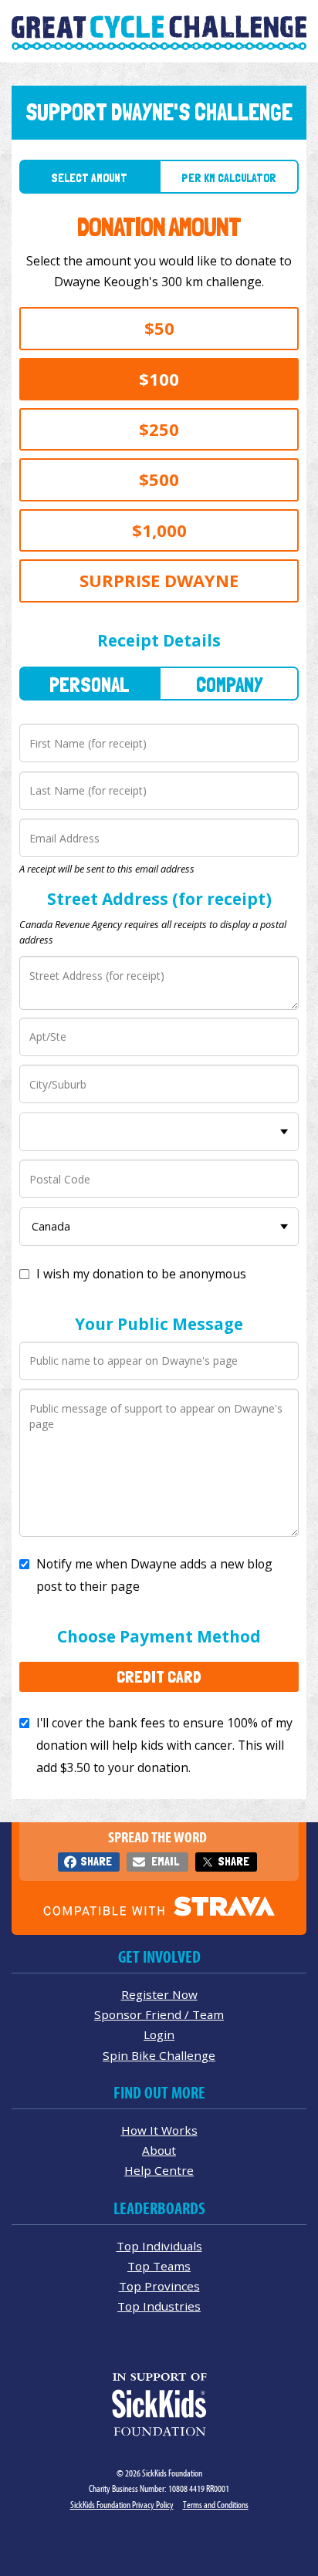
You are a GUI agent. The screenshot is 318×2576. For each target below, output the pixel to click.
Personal (90, 685)
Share (96, 1861)
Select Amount (89, 178)
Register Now (159, 1994)
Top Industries (159, 2306)
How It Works (159, 2130)
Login (159, 2034)
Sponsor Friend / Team (159, 2014)
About (159, 2150)
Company (229, 685)
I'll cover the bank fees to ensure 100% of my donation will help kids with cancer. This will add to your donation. (164, 1745)
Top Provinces (159, 2286)
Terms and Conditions (216, 2505)
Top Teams (159, 2266)
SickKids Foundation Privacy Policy (122, 2505)
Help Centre (159, 2170)
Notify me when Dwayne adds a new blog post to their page (154, 1575)
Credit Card (159, 1676)
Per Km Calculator (229, 178)
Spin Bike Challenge (159, 2055)
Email (165, 1861)
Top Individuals (159, 2246)
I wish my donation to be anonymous (141, 1274)
